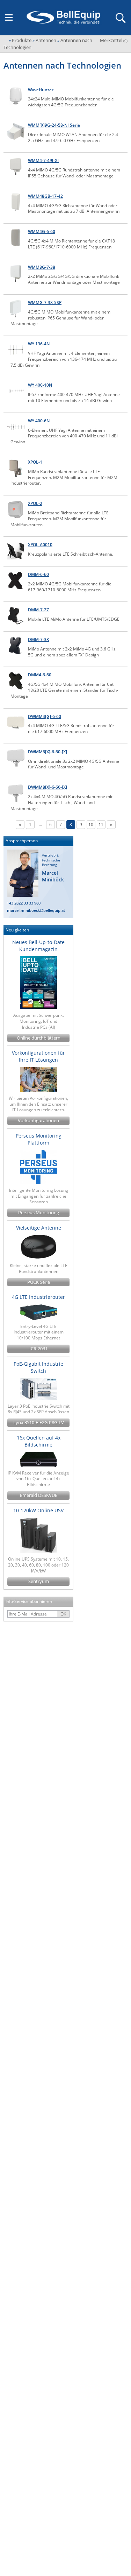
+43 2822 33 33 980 (24, 903)
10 (91, 825)
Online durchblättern (39, 1038)
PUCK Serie (39, 1282)
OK (63, 1614)
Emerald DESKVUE (39, 1495)
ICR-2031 (38, 1349)
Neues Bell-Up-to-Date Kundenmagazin (38, 946)
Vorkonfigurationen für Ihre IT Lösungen (38, 1056)
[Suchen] (120, 17)
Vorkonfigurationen (38, 1121)
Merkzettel (114, 40)
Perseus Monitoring (39, 1213)
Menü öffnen (9, 17)
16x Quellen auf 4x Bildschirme (39, 1441)
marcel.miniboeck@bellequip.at (36, 910)
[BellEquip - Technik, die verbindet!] (63, 17)
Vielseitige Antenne (39, 1228)
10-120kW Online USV (38, 1510)
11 (101, 825)
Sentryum (39, 1581)
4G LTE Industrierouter (38, 1297)
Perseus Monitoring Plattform (39, 1139)
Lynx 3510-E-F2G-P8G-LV (39, 1423)
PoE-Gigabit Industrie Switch (38, 1367)
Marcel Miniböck (53, 876)
